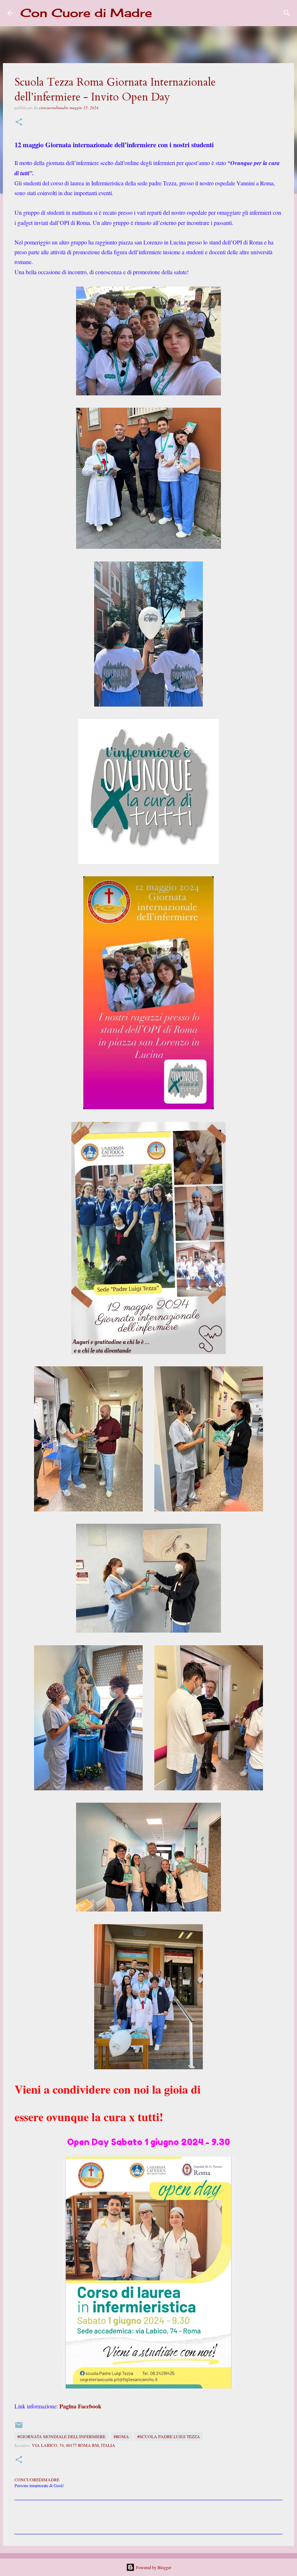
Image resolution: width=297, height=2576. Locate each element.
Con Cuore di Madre (86, 13)
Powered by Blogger (153, 2567)
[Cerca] (162, 13)
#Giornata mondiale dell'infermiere (61, 2436)
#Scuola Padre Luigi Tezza (169, 2436)
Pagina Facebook (80, 2406)
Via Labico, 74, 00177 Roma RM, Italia (74, 2445)
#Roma (121, 2436)
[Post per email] (19, 2428)
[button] (19, 122)
